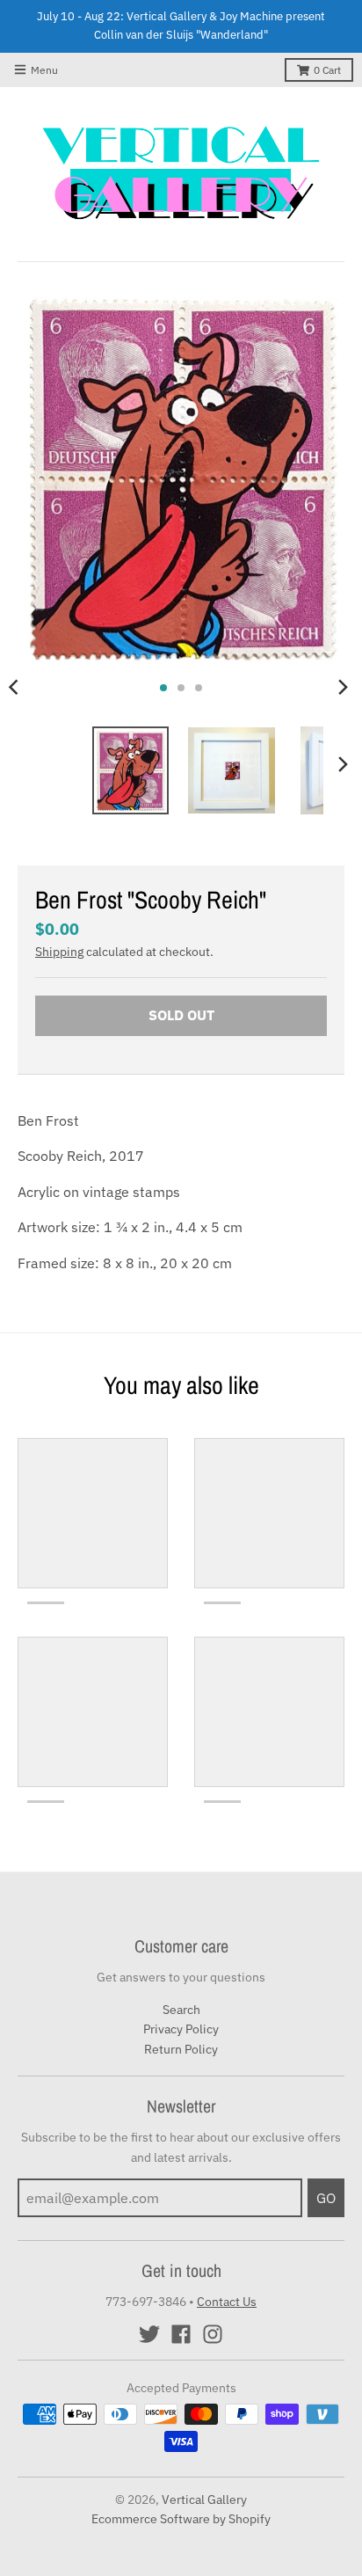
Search (181, 2010)
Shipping (59, 952)
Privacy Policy (181, 2029)
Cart (327, 70)
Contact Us (227, 2302)
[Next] (343, 688)
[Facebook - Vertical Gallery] (181, 2334)
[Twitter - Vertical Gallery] (149, 2334)
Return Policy (181, 2049)
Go (326, 2198)
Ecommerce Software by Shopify (181, 2519)
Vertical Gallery (204, 2499)
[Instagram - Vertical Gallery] (213, 2334)
